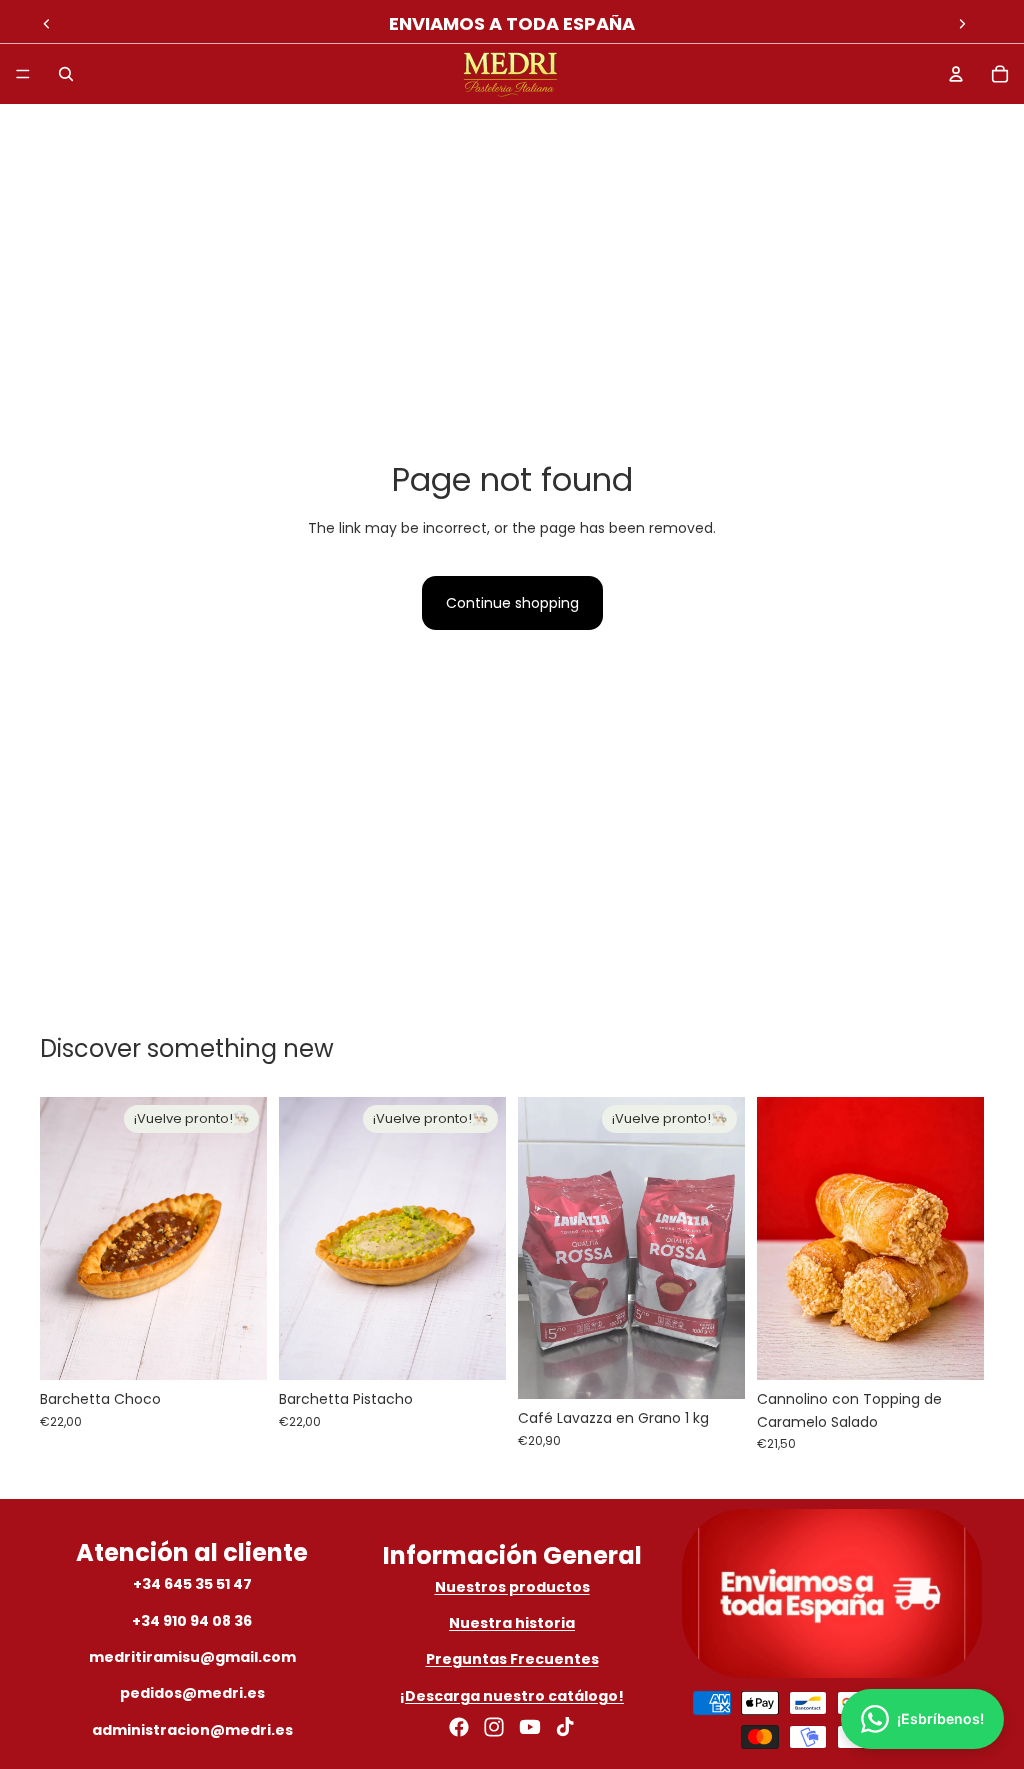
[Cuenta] (956, 74)
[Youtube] (530, 1727)
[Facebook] (459, 1727)
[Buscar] (66, 74)
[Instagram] (494, 1727)
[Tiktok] (565, 1727)
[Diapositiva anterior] (47, 24)
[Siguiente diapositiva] (962, 24)
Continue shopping (512, 603)
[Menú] (23, 74)
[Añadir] (953, 1349)
